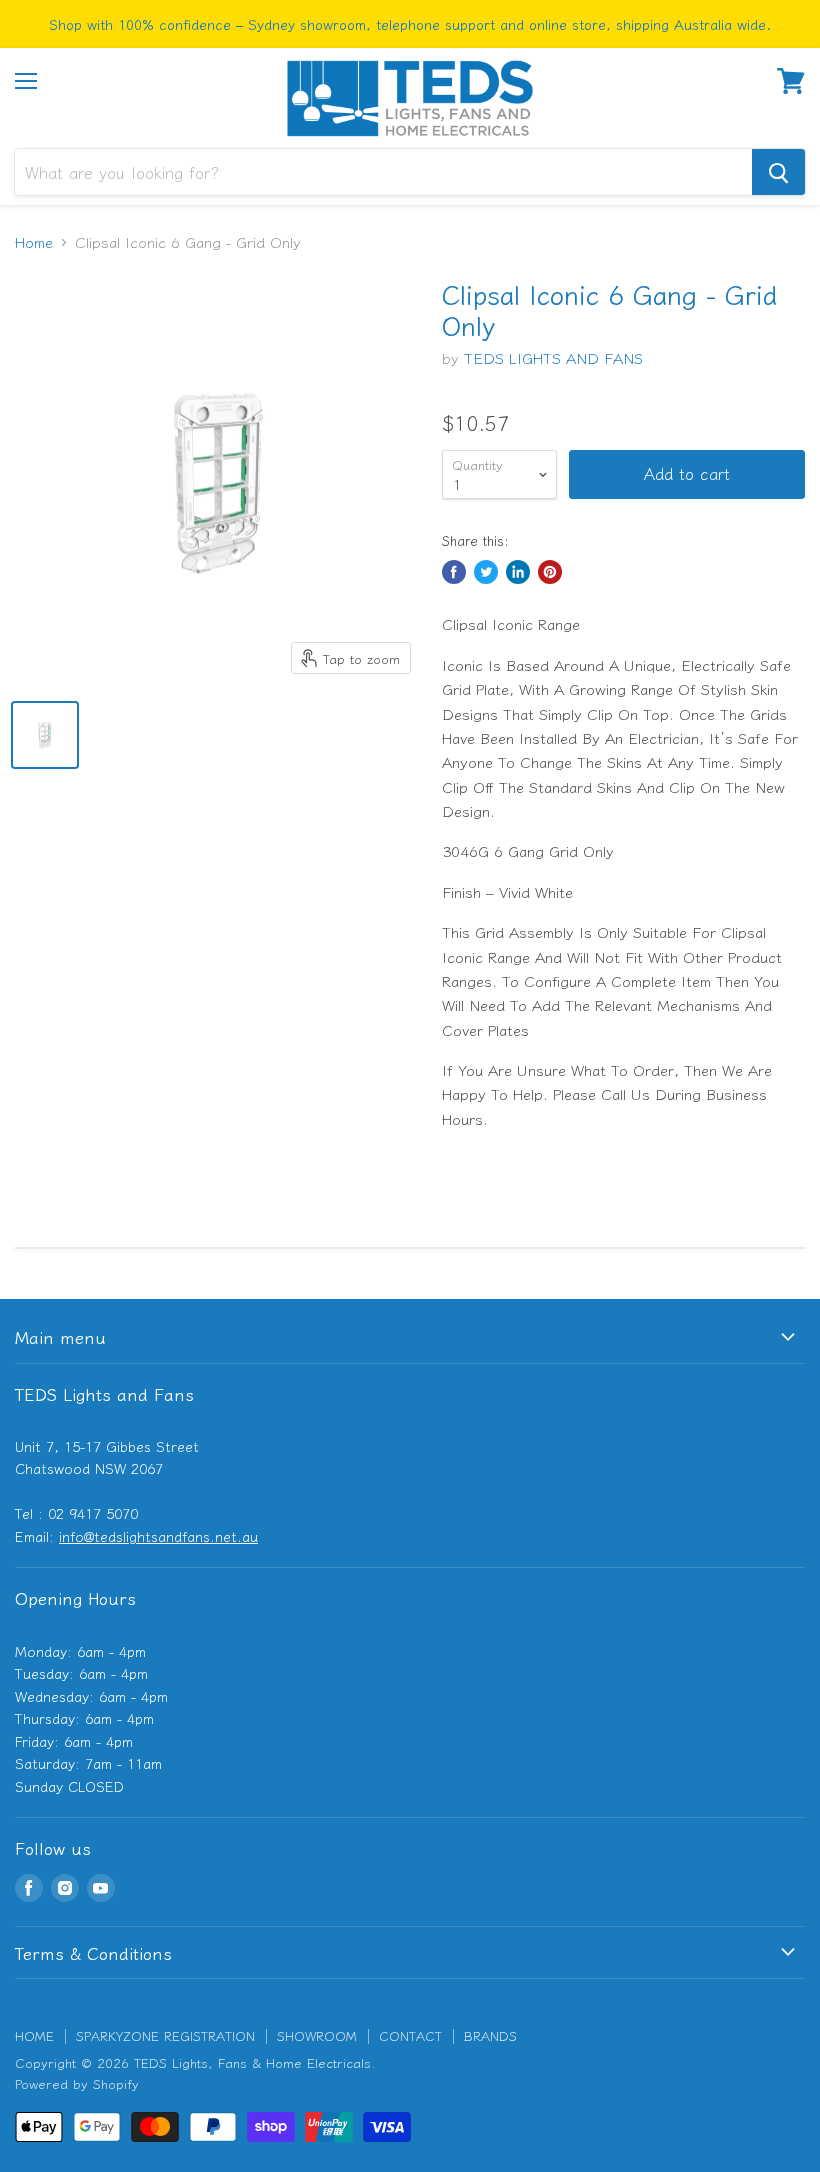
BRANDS (490, 2035)
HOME (34, 2035)
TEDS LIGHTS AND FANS (553, 357)
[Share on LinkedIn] (518, 572)
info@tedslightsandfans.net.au (158, 1536)
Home (34, 241)
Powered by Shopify (77, 2083)
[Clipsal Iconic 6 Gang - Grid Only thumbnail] (45, 735)
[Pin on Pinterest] (550, 572)
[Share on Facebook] (454, 572)
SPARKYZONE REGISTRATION (165, 2035)
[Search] (778, 172)
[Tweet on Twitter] (486, 572)
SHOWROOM (317, 2035)
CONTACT (410, 2035)
